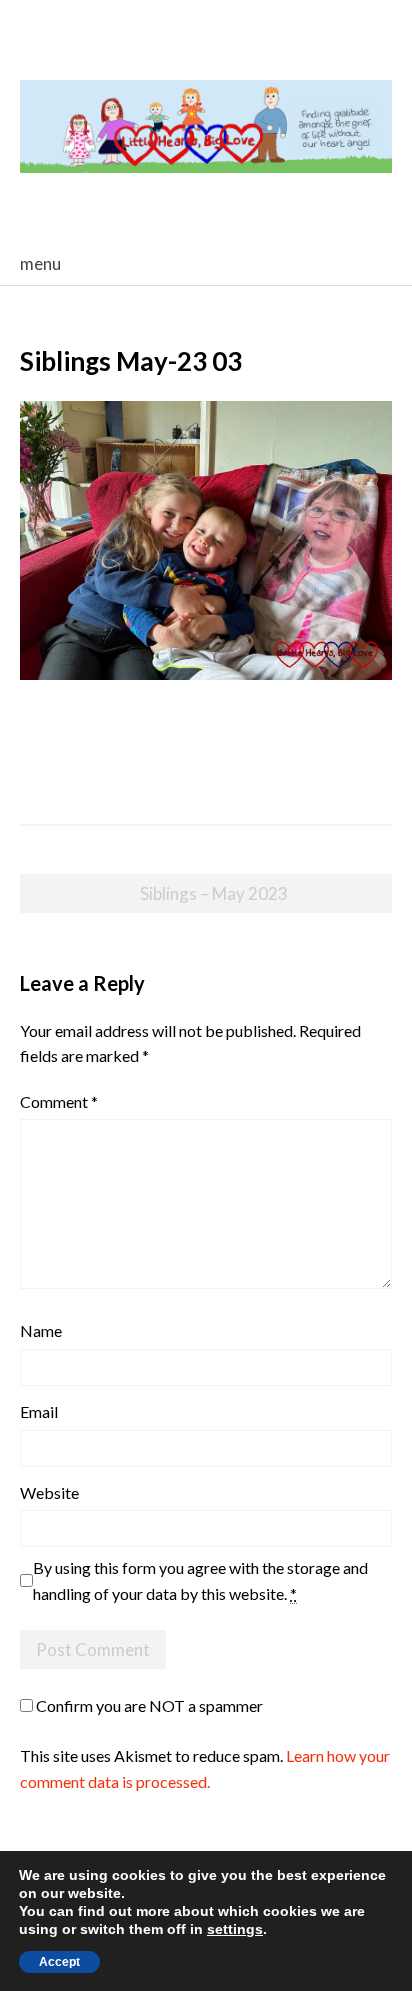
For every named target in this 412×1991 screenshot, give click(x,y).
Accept (59, 1962)
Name (41, 1330)
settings (235, 1929)
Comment (59, 1101)
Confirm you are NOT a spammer (148, 1705)
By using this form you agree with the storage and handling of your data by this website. (200, 1580)
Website (49, 1492)
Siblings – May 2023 (214, 893)
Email (39, 1411)
